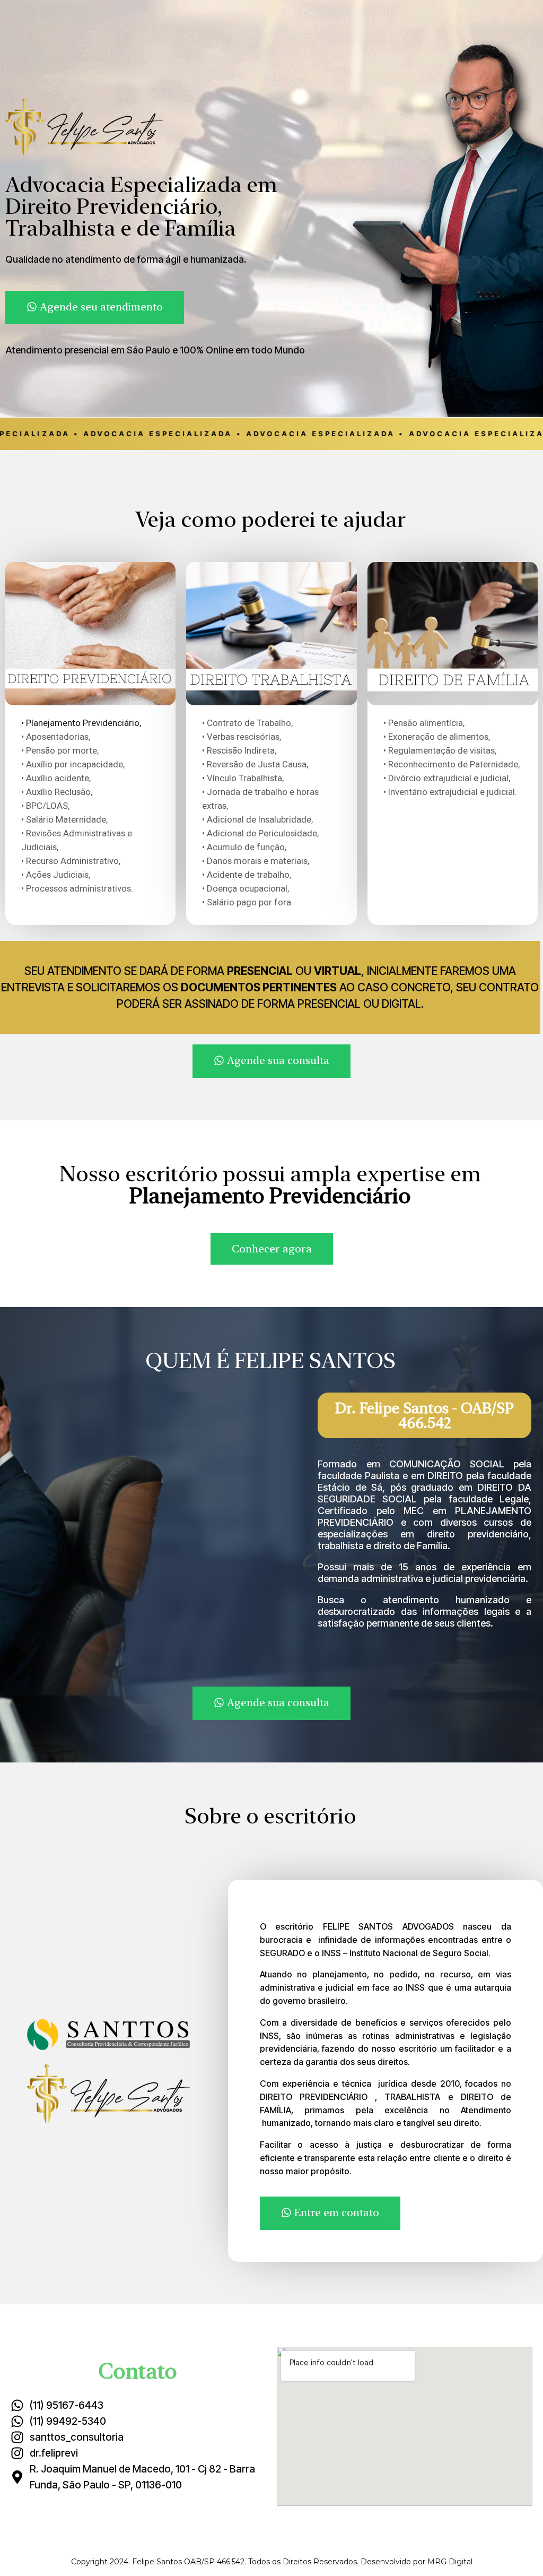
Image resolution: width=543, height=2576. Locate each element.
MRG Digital (450, 2562)
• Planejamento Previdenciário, (81, 723)
